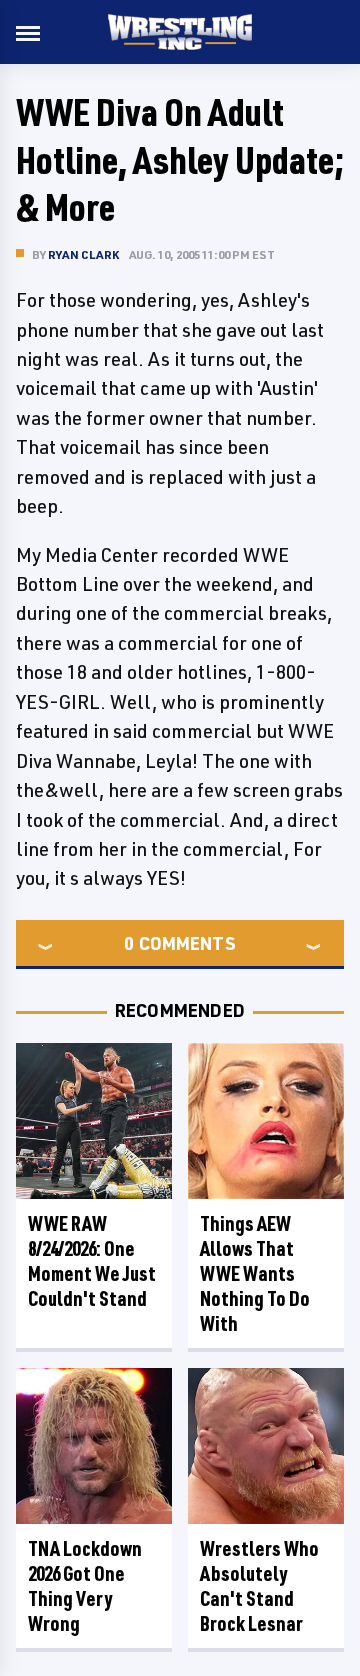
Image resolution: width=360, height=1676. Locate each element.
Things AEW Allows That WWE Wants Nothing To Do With (255, 1273)
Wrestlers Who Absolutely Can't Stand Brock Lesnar (259, 1586)
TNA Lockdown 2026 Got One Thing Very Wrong (85, 1586)
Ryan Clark (83, 254)
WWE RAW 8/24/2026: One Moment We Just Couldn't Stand (92, 1261)
